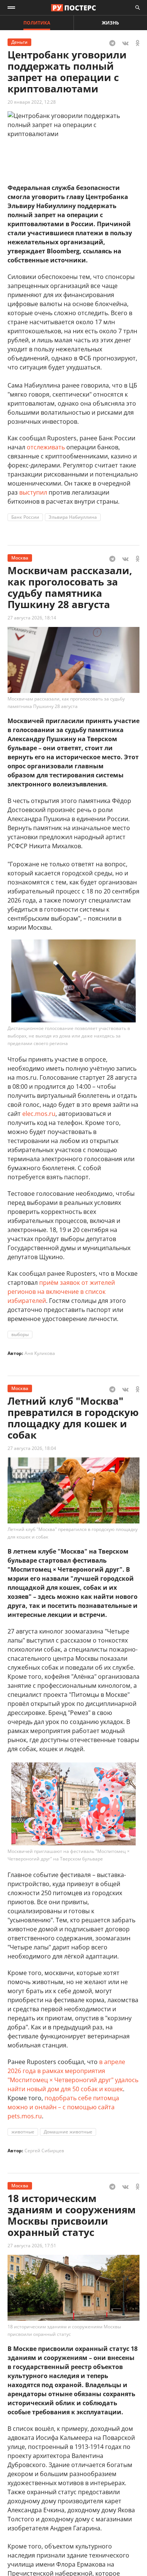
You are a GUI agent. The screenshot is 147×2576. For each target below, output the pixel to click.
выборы (20, 1334)
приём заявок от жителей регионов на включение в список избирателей (61, 1292)
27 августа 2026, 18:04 (32, 1448)
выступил (33, 492)
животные (23, 2132)
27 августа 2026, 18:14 (32, 618)
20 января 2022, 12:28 (32, 102)
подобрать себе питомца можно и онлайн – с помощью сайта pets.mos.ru (63, 2107)
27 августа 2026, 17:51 (32, 2246)
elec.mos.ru (39, 1114)
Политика (37, 23)
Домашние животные (68, 2132)
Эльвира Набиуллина (73, 517)
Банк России (25, 517)
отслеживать (46, 447)
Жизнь (110, 23)
